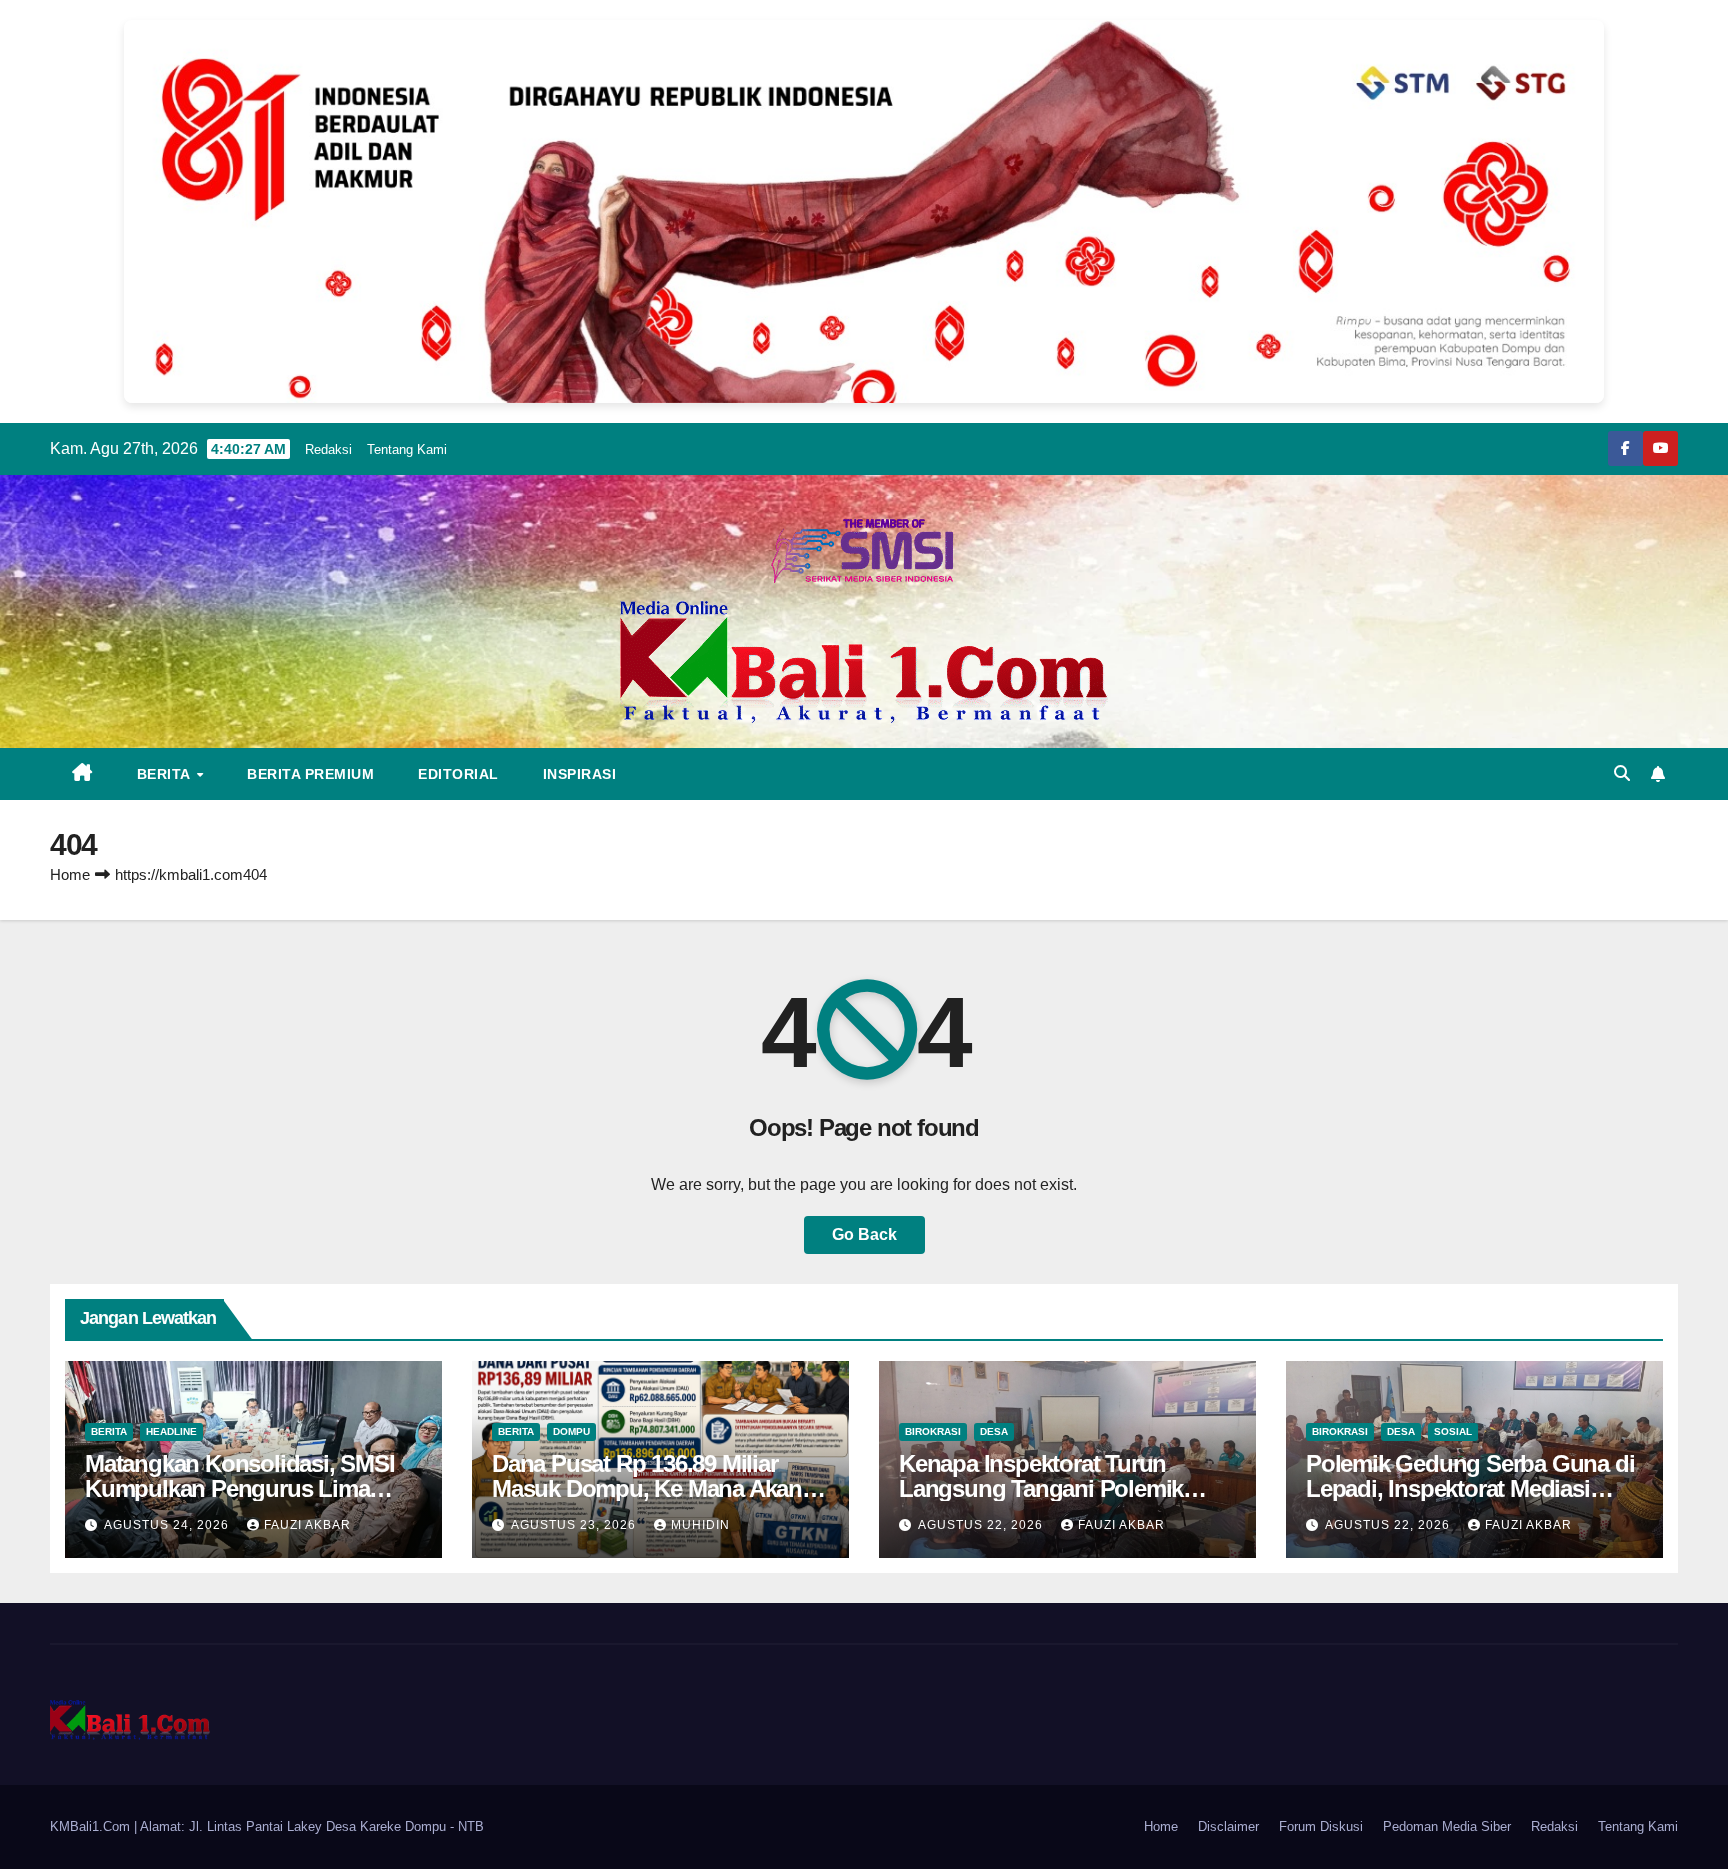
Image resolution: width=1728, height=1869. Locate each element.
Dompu (571, 1431)
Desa (994, 1431)
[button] (1622, 773)
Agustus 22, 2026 (982, 1525)
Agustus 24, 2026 (168, 1525)
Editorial (458, 774)
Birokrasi (933, 1431)
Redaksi (328, 449)
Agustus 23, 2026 (575, 1525)
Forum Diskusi (1321, 1826)
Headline (171, 1431)
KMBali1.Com (92, 1826)
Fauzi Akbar (307, 1525)
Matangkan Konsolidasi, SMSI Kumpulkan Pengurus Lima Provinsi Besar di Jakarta (240, 1488)
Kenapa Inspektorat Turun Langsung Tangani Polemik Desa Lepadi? (1041, 1488)
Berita (166, 774)
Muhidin (700, 1525)
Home (70, 874)
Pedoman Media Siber (1447, 1826)
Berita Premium (310, 774)
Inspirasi (580, 774)
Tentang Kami (407, 449)
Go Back (864, 1234)
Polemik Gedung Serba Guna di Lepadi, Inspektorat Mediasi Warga (1470, 1488)
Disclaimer (1228, 1826)
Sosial (1453, 1431)
